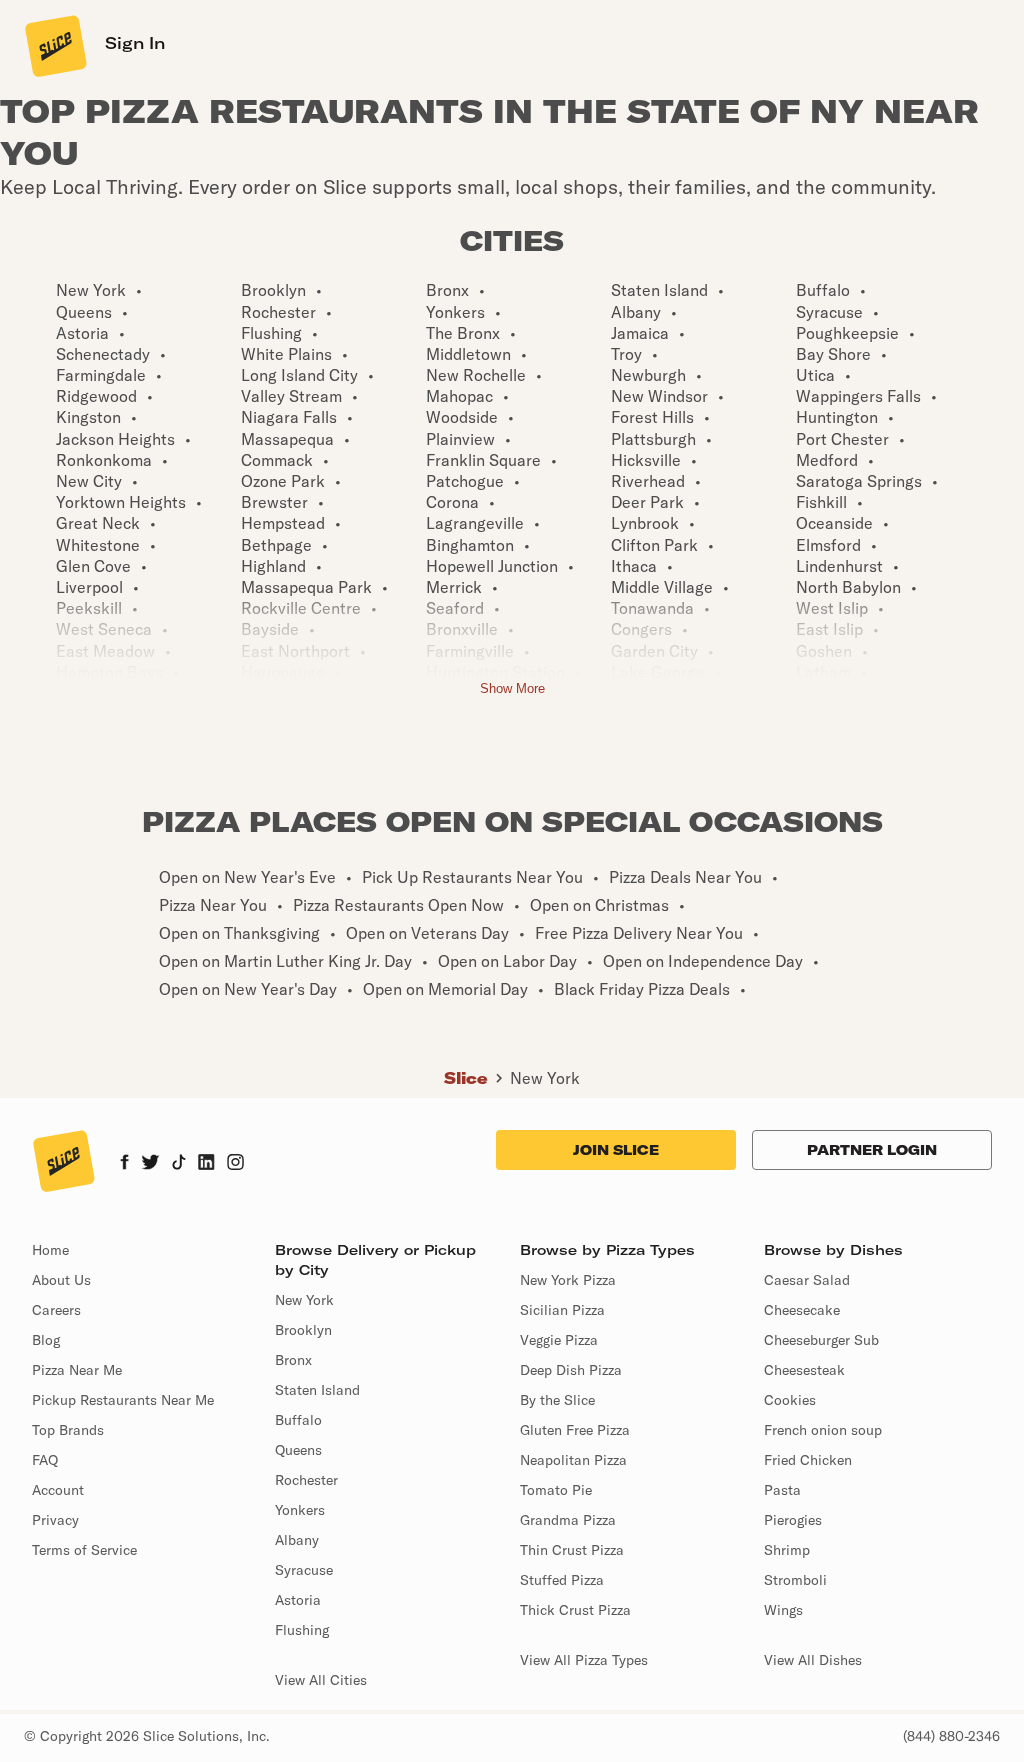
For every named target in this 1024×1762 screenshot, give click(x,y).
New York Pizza (568, 1280)
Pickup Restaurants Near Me (123, 1400)
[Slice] (54, 45)
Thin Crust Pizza (572, 1550)
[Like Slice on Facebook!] (124, 1164)
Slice (466, 1078)
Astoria (298, 1600)
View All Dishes (813, 1660)
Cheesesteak (804, 1370)
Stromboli (795, 1580)
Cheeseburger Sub (821, 1340)
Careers (56, 1310)
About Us (61, 1280)
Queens (298, 1450)
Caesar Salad (807, 1280)
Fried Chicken (808, 1460)
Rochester (306, 1480)
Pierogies (793, 1520)
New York (545, 1078)
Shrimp (787, 1550)
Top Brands (68, 1430)
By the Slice (557, 1400)
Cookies (790, 1400)
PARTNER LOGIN (872, 1150)
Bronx (293, 1360)
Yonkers (300, 1510)
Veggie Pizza (559, 1340)
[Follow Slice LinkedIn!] (206, 1164)
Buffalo (298, 1420)
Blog (46, 1340)
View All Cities (321, 1680)
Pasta (782, 1490)
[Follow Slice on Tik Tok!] (179, 1164)
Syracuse (304, 1570)
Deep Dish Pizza (571, 1370)
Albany (297, 1540)
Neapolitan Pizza (573, 1460)
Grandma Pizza (568, 1520)
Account (58, 1490)
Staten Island (317, 1390)
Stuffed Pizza (562, 1580)
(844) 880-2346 (951, 1736)
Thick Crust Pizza (575, 1610)
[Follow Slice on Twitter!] (150, 1164)
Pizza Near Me (77, 1370)
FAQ (45, 1460)
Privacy (55, 1520)
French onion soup (823, 1430)
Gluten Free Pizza (575, 1430)
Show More (512, 688)
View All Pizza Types (584, 1660)
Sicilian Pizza (562, 1310)
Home (50, 1250)
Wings (783, 1610)
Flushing (302, 1630)
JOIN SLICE (616, 1150)
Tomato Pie (556, 1490)
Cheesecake (802, 1310)
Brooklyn (303, 1330)
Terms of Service (84, 1550)
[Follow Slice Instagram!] (236, 1164)
